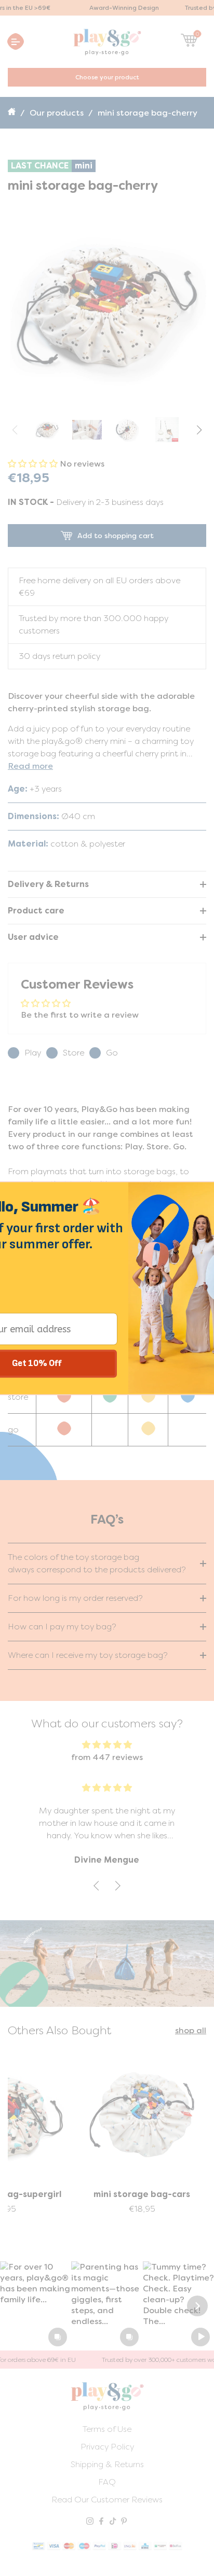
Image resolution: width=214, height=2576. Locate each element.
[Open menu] (16, 41)
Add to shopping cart (116, 536)
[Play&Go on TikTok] (113, 2522)
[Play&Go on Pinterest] (124, 2522)
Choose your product (107, 77)
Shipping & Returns (107, 2464)
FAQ (107, 2482)
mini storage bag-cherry (148, 113)
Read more (30, 766)
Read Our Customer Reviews (107, 2500)
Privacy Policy (107, 2447)
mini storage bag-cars (142, 2194)
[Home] (13, 113)
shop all (191, 2030)
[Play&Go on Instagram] (90, 2522)
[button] (199, 430)
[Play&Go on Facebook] (101, 2522)
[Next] (197, 2306)
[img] (107, 1745)
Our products (57, 113)
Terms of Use (107, 2429)
